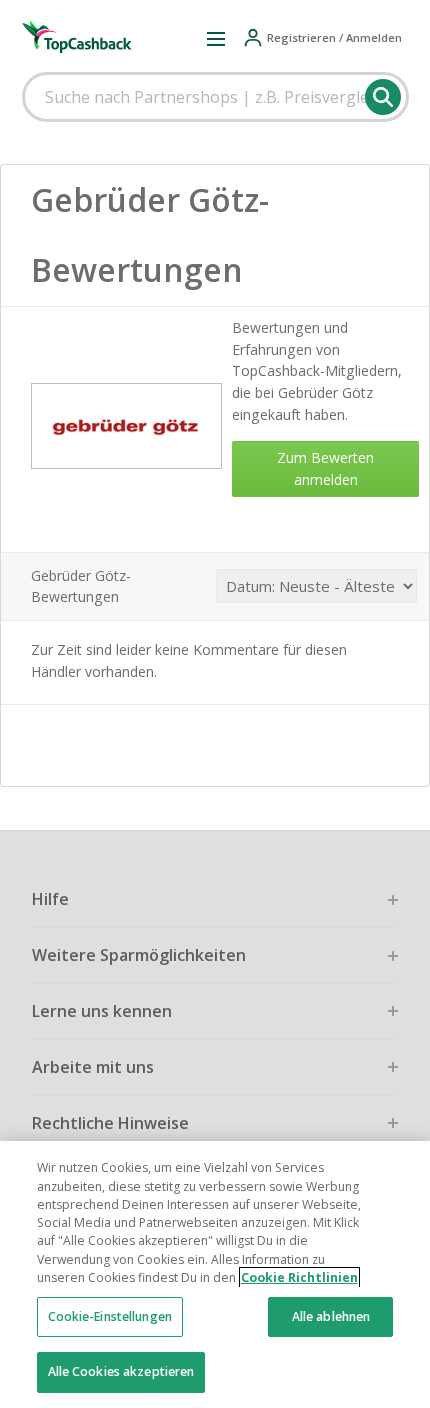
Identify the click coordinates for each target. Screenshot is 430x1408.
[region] (215, 1274)
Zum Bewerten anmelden (325, 468)
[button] (216, 38)
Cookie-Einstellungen (110, 1316)
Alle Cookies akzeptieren (121, 1371)
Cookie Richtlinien (299, 1277)
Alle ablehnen (331, 1316)
